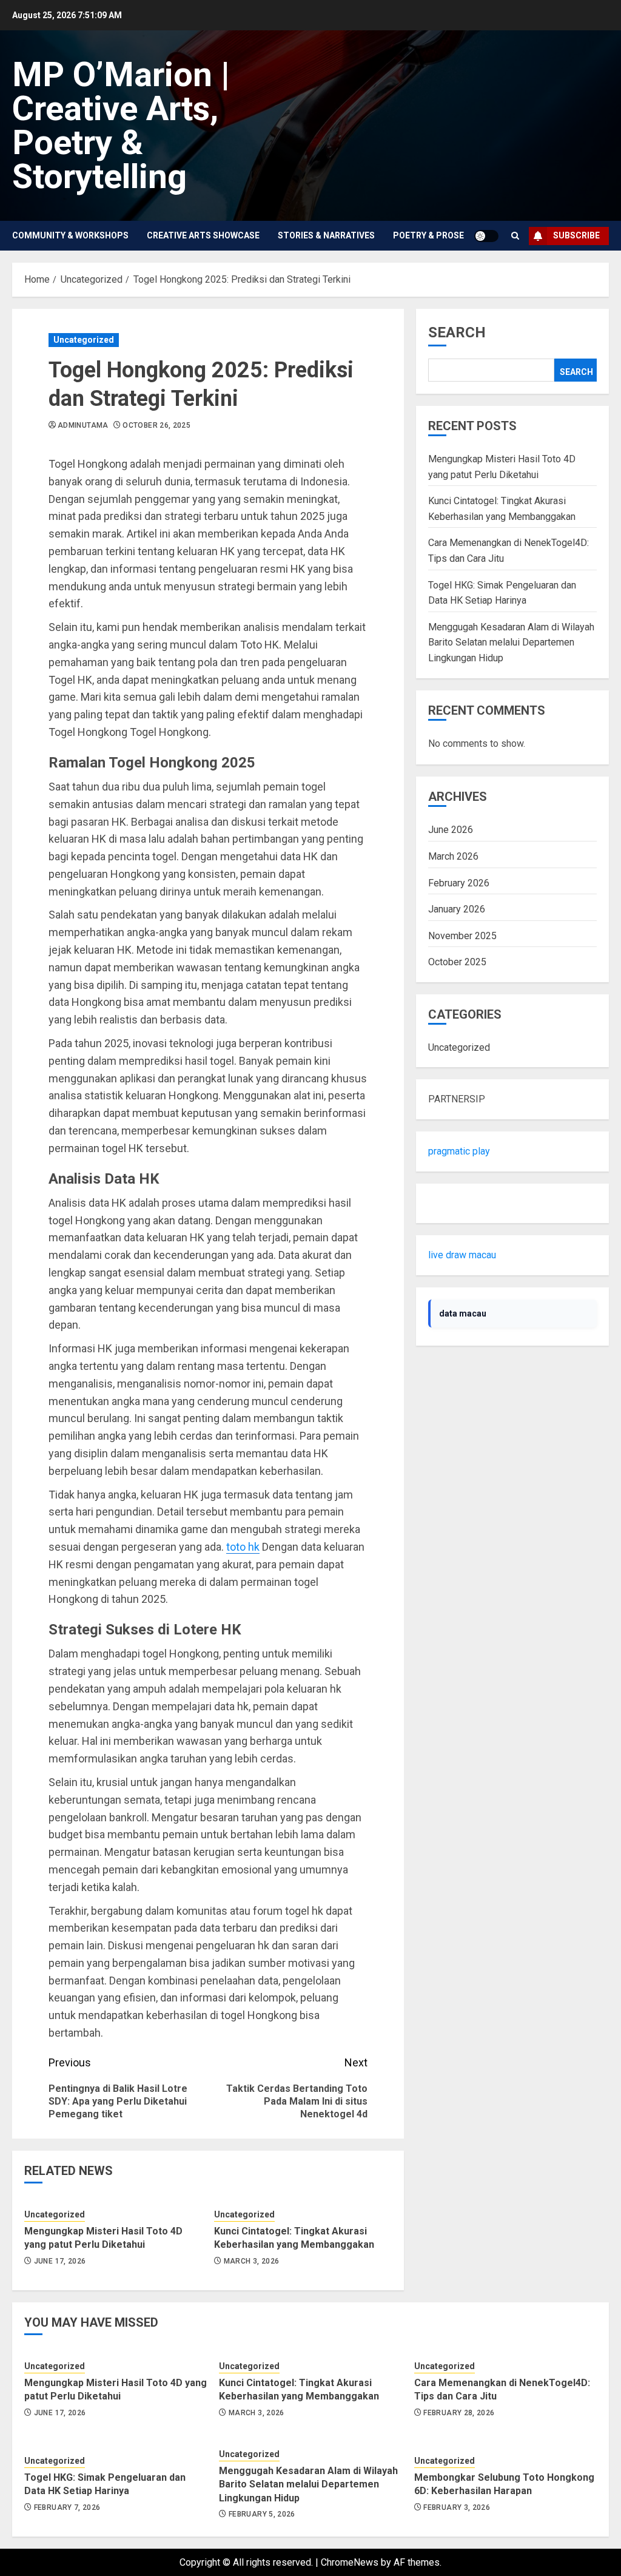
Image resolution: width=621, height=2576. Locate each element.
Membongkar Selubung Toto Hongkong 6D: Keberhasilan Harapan (504, 2484)
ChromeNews (350, 2562)
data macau (463, 1313)
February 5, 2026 (262, 2514)
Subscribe (576, 235)
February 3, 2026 (457, 2507)
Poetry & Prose (428, 235)
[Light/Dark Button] (486, 236)
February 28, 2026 (459, 2413)
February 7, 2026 (67, 2507)
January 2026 (457, 909)
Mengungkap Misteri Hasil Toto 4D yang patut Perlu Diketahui (103, 2238)
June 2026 (451, 830)
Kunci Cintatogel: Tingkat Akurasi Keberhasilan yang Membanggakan (294, 2238)
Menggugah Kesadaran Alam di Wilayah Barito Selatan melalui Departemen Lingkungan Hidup (511, 642)
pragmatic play (459, 1151)
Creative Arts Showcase (203, 235)
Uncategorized (84, 340)
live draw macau (462, 1255)
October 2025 (457, 962)
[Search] (515, 236)
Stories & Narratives (326, 235)
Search (457, 332)
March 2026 (453, 856)
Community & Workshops (70, 235)
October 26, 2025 (156, 425)
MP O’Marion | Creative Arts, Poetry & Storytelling (121, 126)
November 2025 (462, 936)
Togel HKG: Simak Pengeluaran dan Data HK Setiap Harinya (105, 2484)
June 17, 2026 (60, 2261)
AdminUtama (83, 425)
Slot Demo (451, 1203)
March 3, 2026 (252, 2261)
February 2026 (459, 883)
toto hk (243, 1547)
